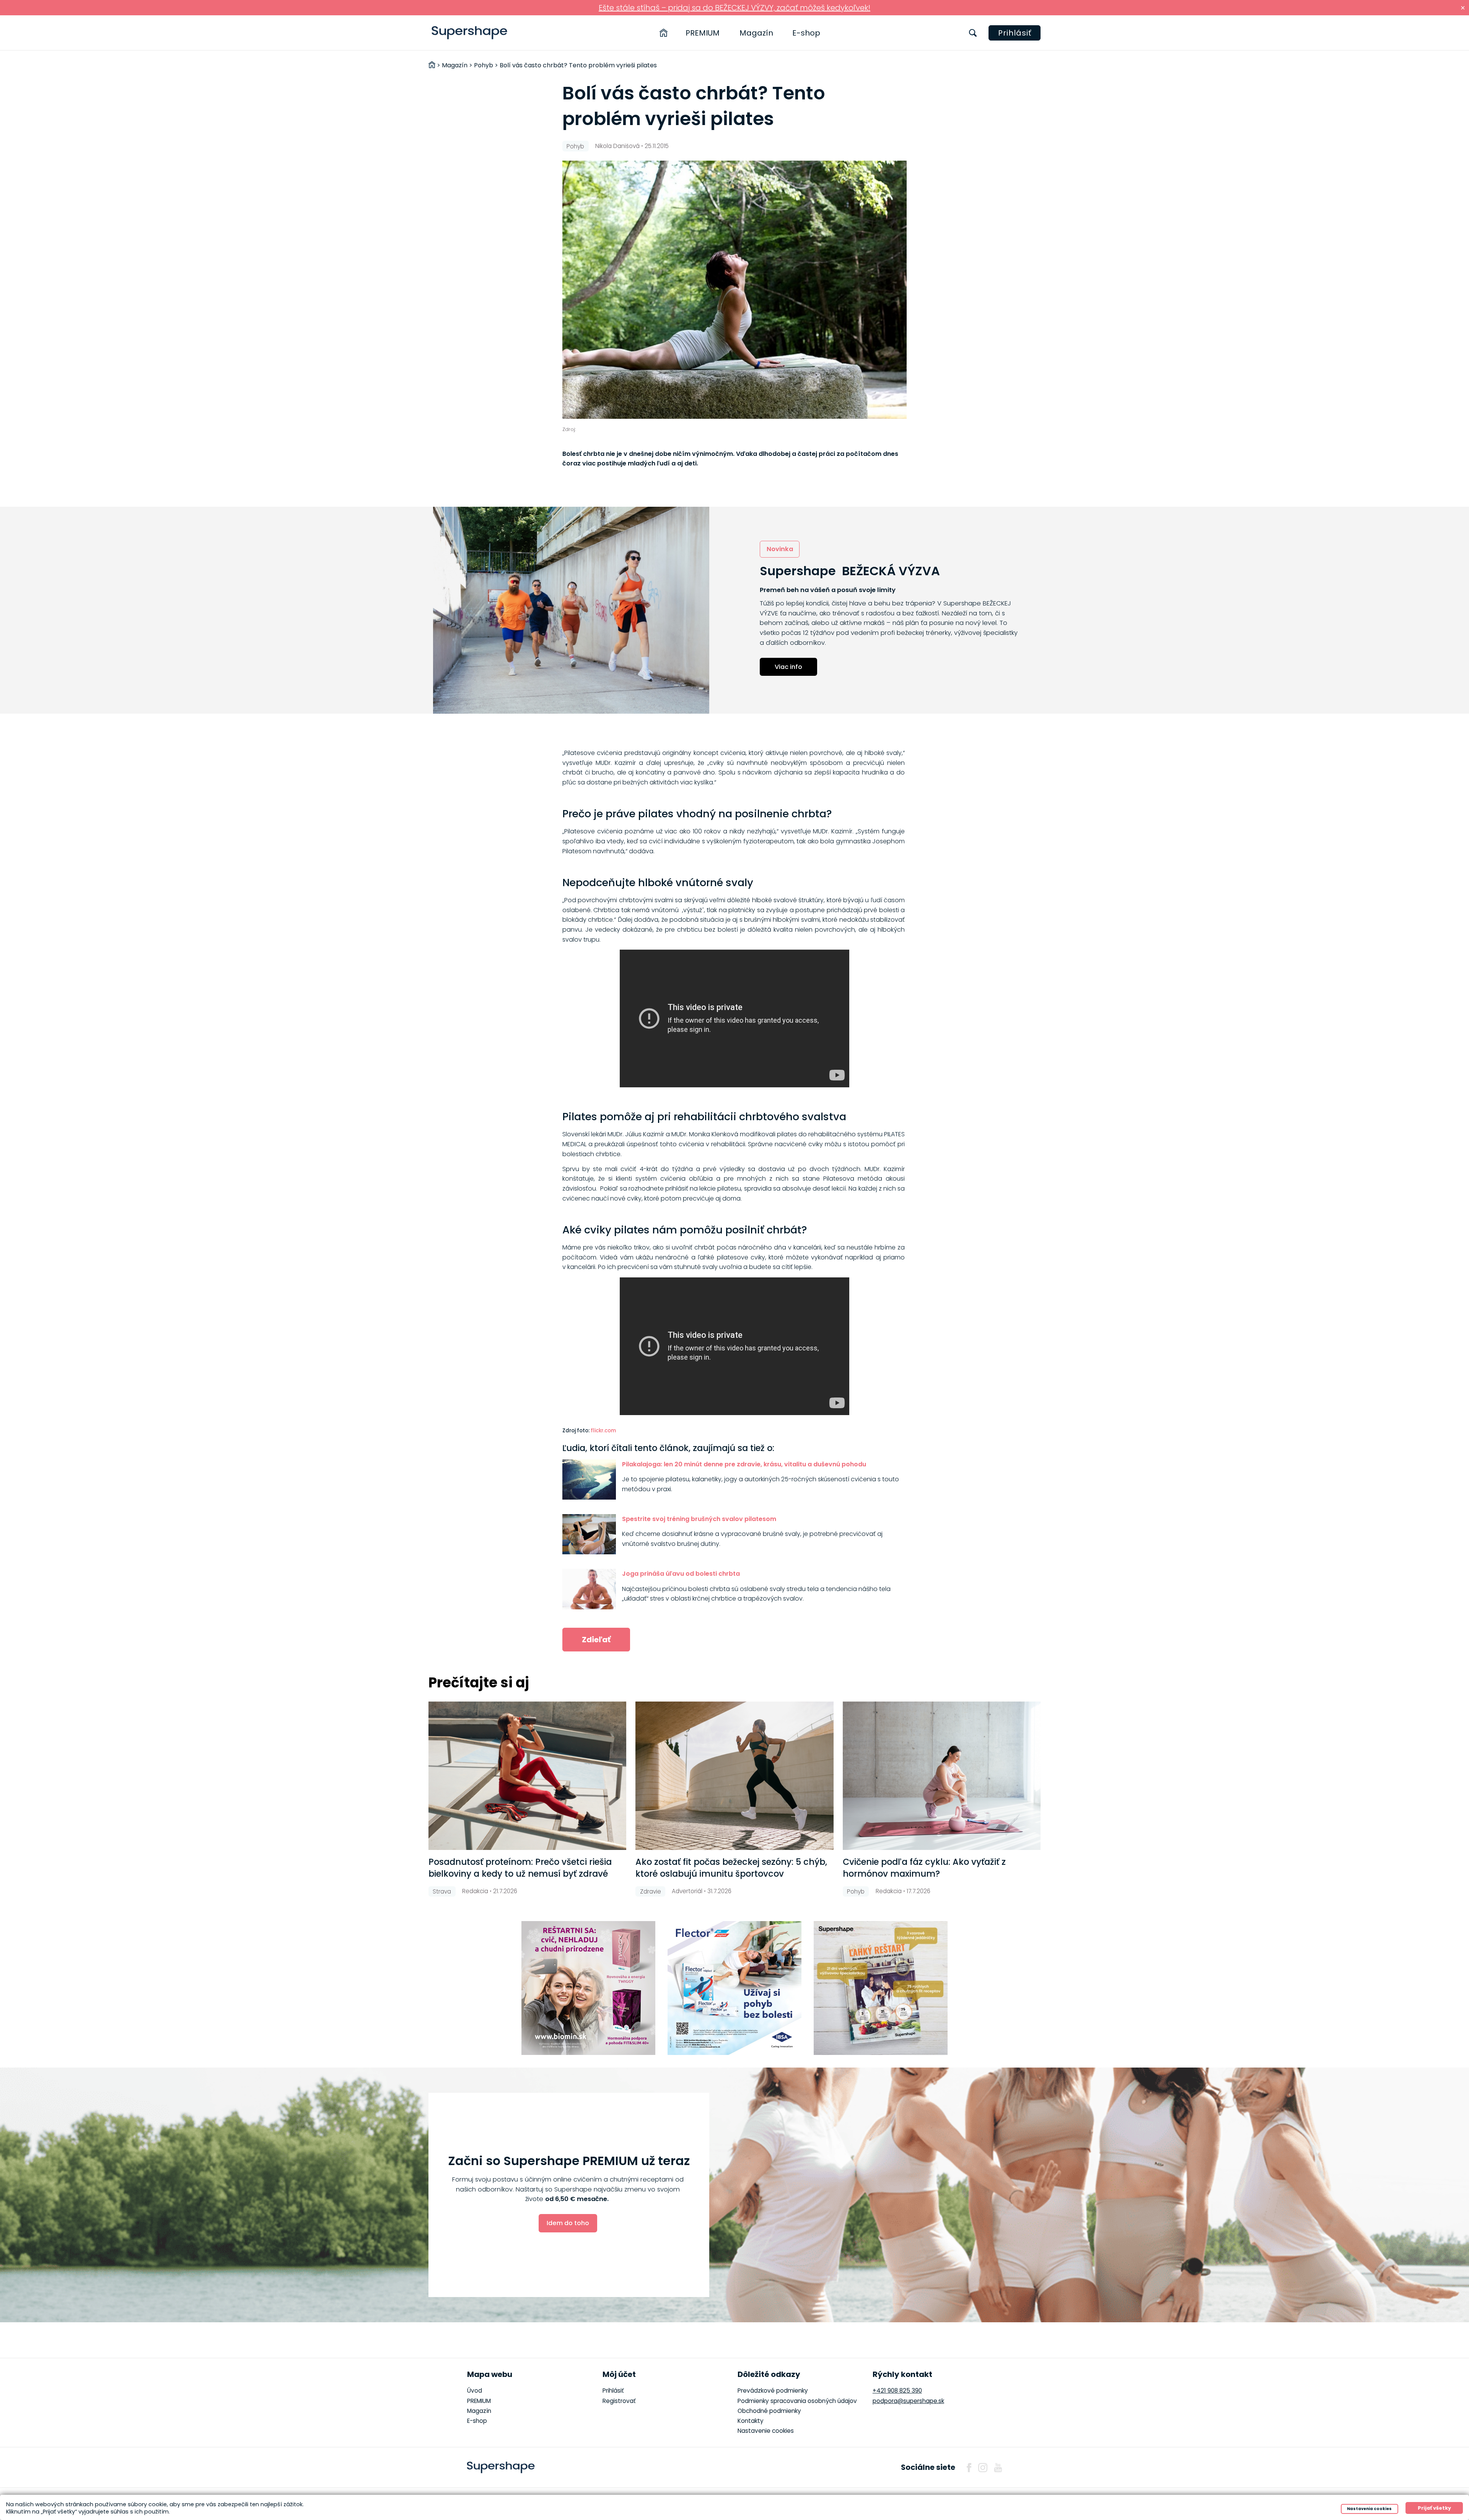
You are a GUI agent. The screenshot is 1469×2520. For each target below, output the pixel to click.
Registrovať (619, 2401)
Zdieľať (596, 1640)
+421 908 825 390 (897, 2391)
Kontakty (751, 2421)
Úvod (475, 2391)
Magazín (756, 33)
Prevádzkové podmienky (773, 2391)
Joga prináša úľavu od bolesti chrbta (681, 1574)
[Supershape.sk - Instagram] (983, 2468)
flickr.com (603, 1431)
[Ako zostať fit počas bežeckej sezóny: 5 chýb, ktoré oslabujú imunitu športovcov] (734, 1776)
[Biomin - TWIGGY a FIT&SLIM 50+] (588, 1988)
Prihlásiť (1015, 33)
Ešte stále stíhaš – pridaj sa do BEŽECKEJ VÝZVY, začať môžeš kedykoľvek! (734, 8)
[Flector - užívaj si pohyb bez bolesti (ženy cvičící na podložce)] (734, 1988)
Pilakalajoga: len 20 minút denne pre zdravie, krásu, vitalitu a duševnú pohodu (744, 1464)
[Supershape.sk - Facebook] (969, 2468)
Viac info (788, 667)
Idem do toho (568, 2223)
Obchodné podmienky (769, 2411)
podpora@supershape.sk (908, 2401)
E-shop (806, 33)
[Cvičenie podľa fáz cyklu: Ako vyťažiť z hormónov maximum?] (942, 1776)
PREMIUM (703, 33)
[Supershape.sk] (470, 33)
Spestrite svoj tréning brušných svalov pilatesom (699, 1519)
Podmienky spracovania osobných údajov (797, 2401)
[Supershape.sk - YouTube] (998, 2468)
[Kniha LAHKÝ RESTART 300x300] (881, 1988)
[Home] (664, 33)
